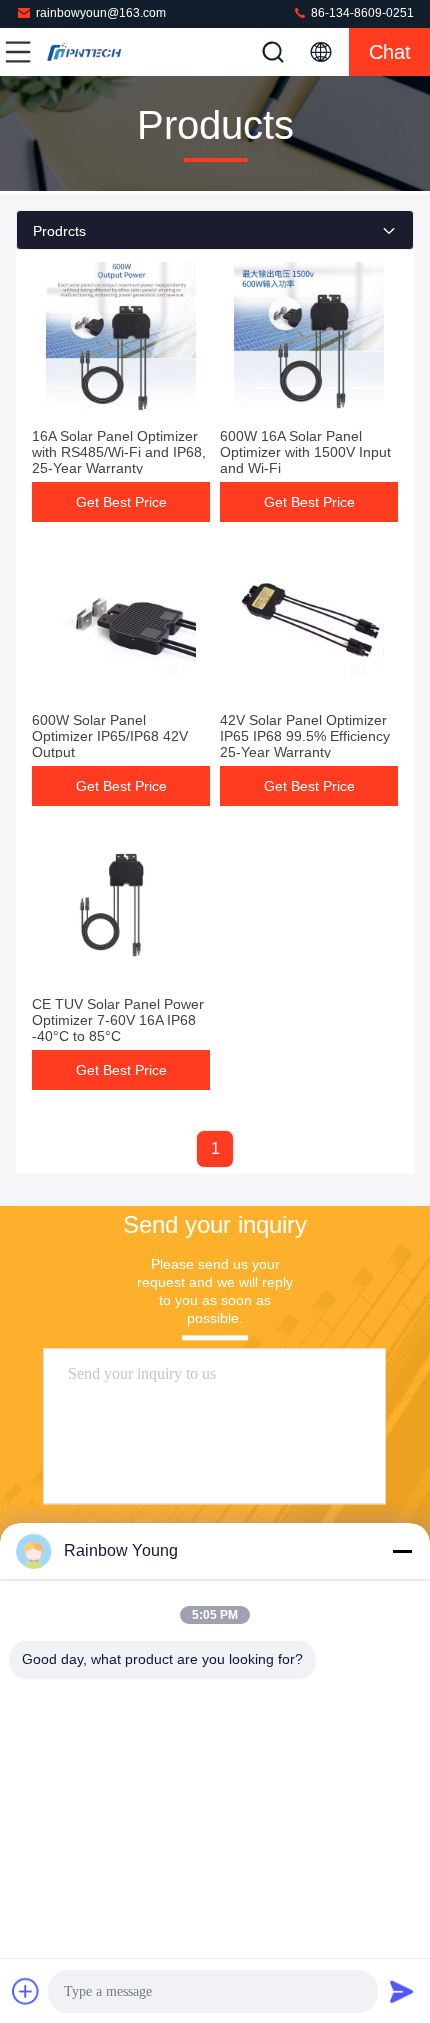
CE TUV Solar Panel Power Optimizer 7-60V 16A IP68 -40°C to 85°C (118, 1020)
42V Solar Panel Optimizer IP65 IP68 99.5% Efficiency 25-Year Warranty (305, 736)
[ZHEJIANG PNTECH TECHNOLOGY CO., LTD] (84, 52)
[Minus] (402, 1551)
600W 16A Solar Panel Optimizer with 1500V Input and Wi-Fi (305, 452)
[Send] (402, 1991)
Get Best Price (121, 502)
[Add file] (26, 1991)
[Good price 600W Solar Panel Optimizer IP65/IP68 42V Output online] (121, 621)
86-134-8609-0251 (361, 13)
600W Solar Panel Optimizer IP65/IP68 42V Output (110, 736)
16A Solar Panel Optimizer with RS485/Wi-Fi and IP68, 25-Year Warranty (119, 452)
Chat (390, 52)
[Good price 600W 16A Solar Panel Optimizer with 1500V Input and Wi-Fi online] (309, 337)
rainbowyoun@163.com (101, 13)
